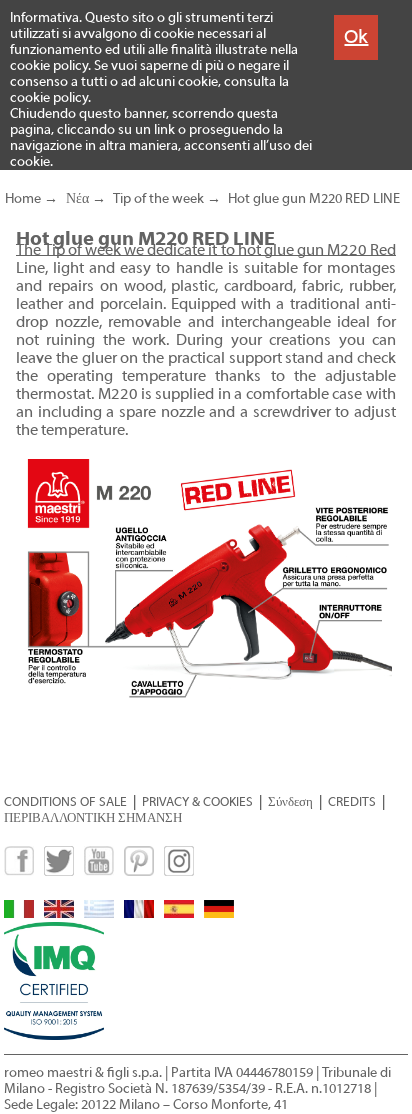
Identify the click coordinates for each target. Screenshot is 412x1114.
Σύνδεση (290, 801)
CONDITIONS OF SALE (65, 801)
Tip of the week (158, 199)
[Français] (139, 913)
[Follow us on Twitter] (59, 871)
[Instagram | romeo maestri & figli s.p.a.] (179, 871)
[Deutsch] (219, 913)
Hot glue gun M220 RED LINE (314, 199)
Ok (356, 36)
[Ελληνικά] (99, 913)
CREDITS (352, 801)
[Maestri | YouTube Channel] (99, 871)
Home (23, 199)
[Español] (179, 913)
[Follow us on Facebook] (19, 871)
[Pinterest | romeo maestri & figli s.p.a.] (139, 871)
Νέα (77, 199)
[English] (59, 913)
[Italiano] (19, 913)
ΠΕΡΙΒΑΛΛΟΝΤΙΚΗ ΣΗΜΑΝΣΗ (93, 817)
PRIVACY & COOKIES (197, 801)
